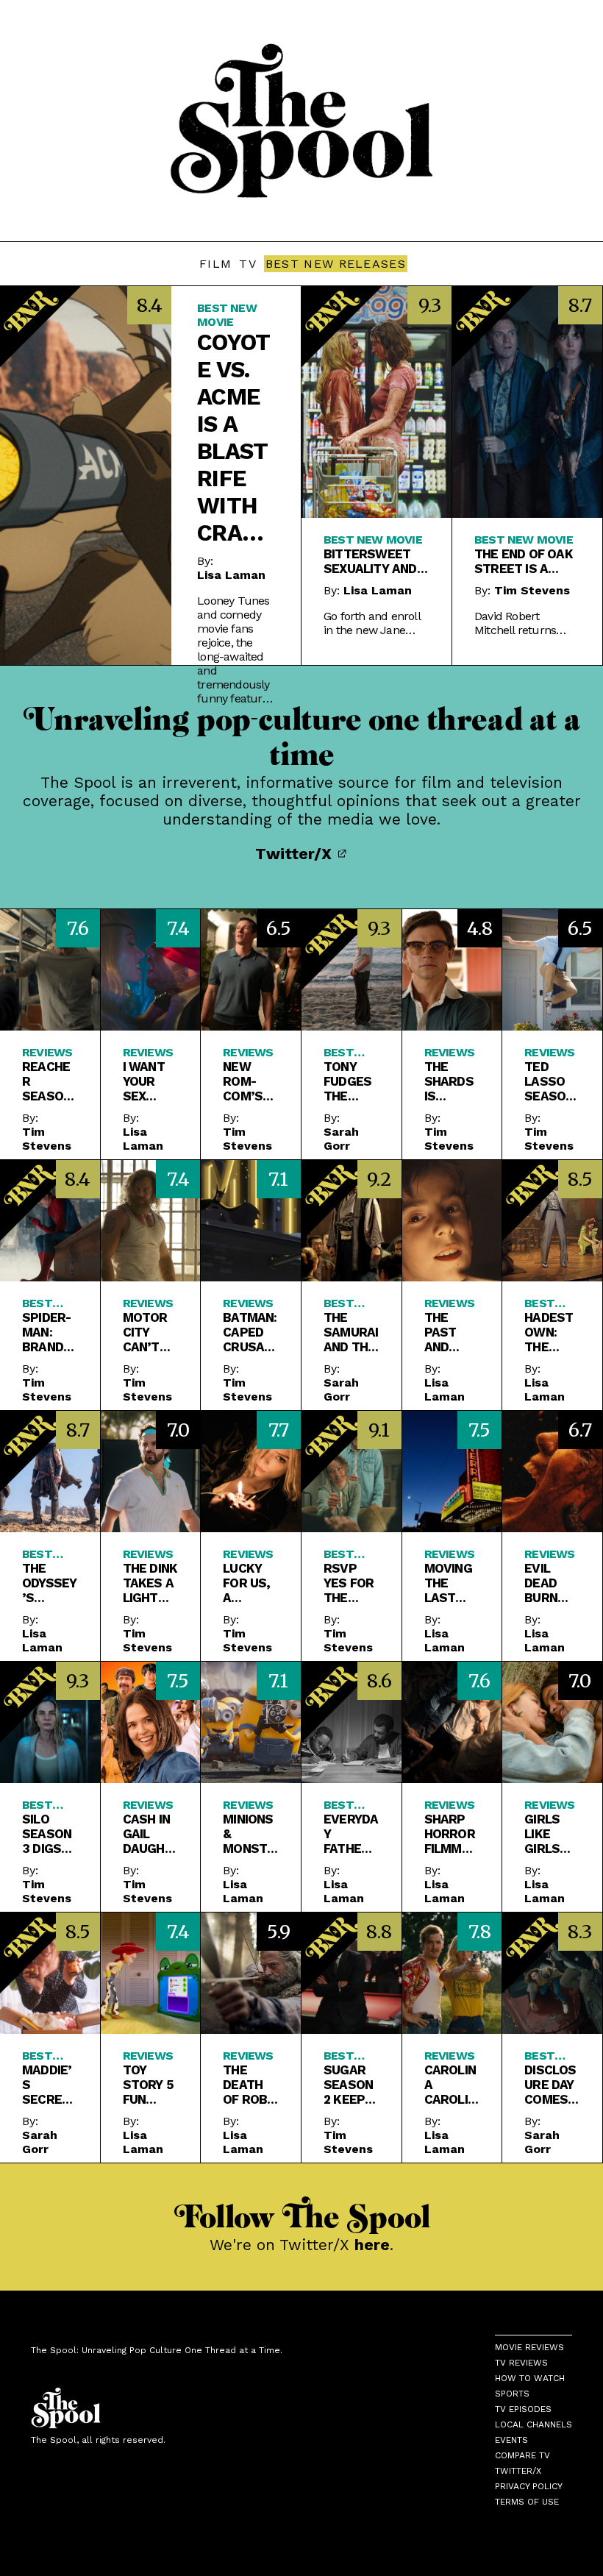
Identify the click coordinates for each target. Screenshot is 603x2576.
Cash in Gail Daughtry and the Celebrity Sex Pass (148, 1834)
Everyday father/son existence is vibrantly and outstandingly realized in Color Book (351, 1834)
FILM (215, 264)
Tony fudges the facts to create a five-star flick (347, 1081)
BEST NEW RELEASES (336, 264)
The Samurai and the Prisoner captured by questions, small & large (351, 1332)
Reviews (47, 1052)
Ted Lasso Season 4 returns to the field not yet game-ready (552, 1081)
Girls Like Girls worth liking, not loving (547, 1834)
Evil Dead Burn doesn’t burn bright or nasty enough (551, 1583)
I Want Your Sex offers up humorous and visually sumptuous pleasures (151, 1081)
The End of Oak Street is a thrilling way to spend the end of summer (524, 561)
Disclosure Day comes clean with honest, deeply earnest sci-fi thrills (550, 2085)
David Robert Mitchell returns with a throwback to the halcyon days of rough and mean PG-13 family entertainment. (525, 623)
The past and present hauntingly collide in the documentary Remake (450, 1332)
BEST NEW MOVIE (227, 315)
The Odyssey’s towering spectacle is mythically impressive (49, 1583)
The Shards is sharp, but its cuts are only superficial (449, 1081)
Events (511, 2440)
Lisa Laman (231, 575)
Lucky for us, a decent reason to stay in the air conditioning (248, 1583)
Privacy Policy (529, 2486)
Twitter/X (296, 854)
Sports (512, 2394)
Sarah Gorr (341, 1139)
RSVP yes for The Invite (349, 1583)
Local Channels (534, 2424)
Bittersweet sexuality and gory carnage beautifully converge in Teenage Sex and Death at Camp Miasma (370, 561)
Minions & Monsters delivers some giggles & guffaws (249, 1834)
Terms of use (527, 2502)
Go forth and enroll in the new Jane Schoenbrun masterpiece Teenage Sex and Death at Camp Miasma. (372, 623)
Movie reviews (529, 2347)
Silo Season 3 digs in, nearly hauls (47, 1834)
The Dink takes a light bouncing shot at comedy (150, 1583)
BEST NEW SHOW (40, 1805)
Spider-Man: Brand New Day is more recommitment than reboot (49, 1332)
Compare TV (522, 2455)
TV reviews (521, 2363)
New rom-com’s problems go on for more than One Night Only (247, 1081)
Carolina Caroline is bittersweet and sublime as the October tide (450, 2085)
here (372, 2245)
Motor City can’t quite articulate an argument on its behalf (149, 1332)
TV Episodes (523, 2409)
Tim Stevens (532, 590)
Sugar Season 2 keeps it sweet (348, 2085)
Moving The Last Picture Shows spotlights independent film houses (450, 1583)
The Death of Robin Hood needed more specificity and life (251, 2085)
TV (248, 264)
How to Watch (530, 2378)
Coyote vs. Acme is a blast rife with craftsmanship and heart (236, 438)
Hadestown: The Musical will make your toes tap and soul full (551, 1332)
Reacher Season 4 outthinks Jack (49, 1081)
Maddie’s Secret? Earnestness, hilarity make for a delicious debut (49, 2085)
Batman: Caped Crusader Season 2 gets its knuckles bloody (250, 1332)
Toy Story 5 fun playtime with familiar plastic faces (150, 2085)
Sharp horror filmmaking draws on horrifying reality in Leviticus (452, 1834)
